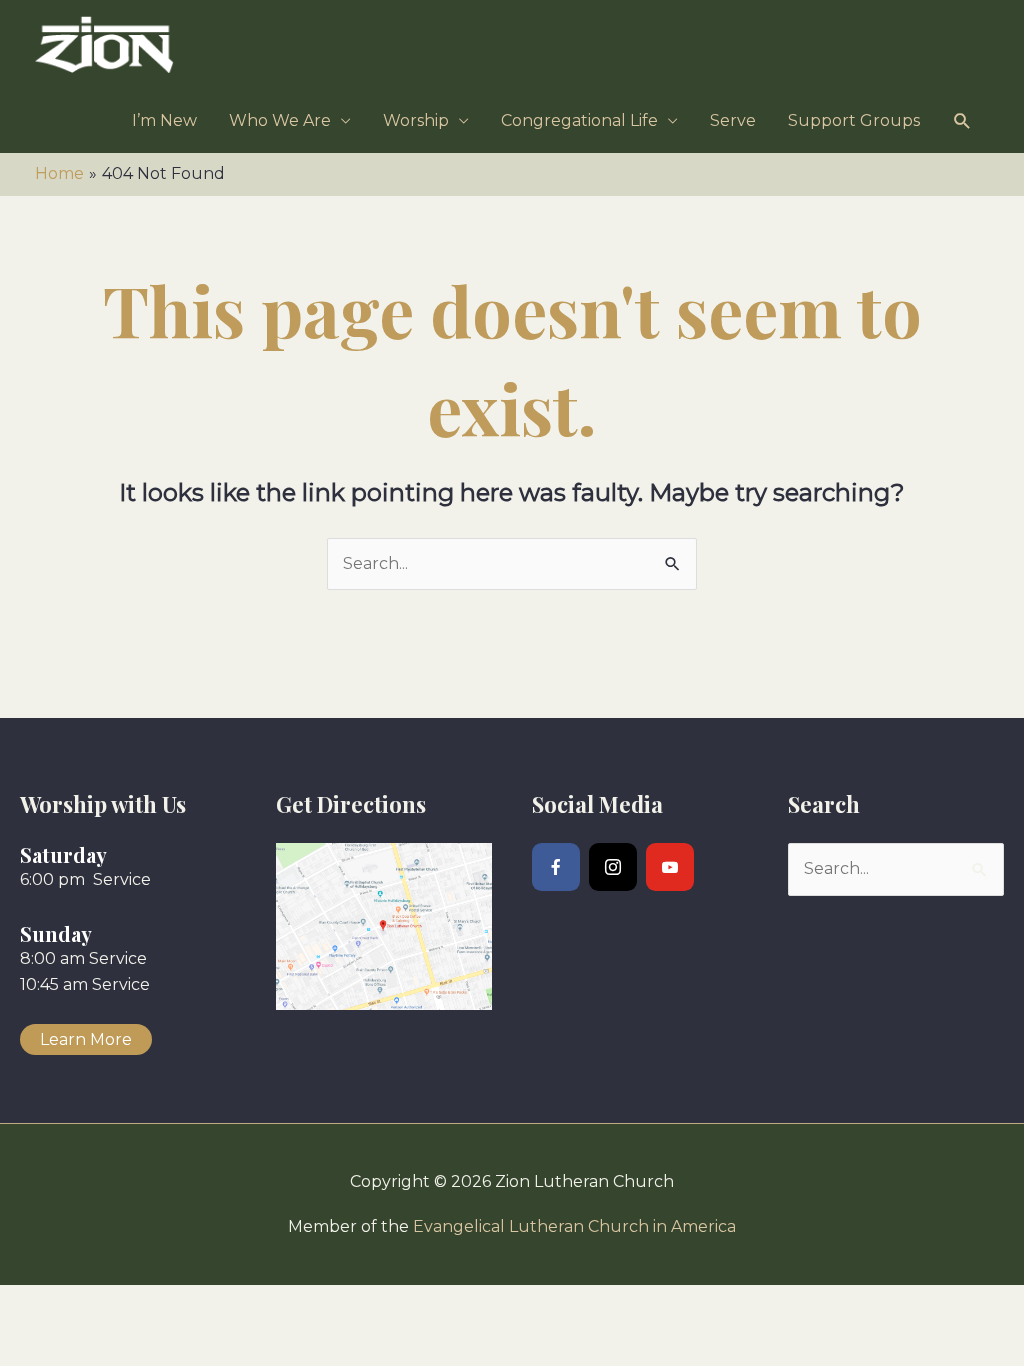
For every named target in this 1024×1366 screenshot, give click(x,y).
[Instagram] (613, 867)
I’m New (164, 120)
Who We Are (280, 120)
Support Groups (854, 120)
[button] (962, 121)
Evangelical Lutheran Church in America (574, 1226)
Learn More (86, 1039)
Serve (733, 120)
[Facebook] (556, 867)
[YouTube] (670, 867)
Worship (416, 120)
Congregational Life (579, 120)
